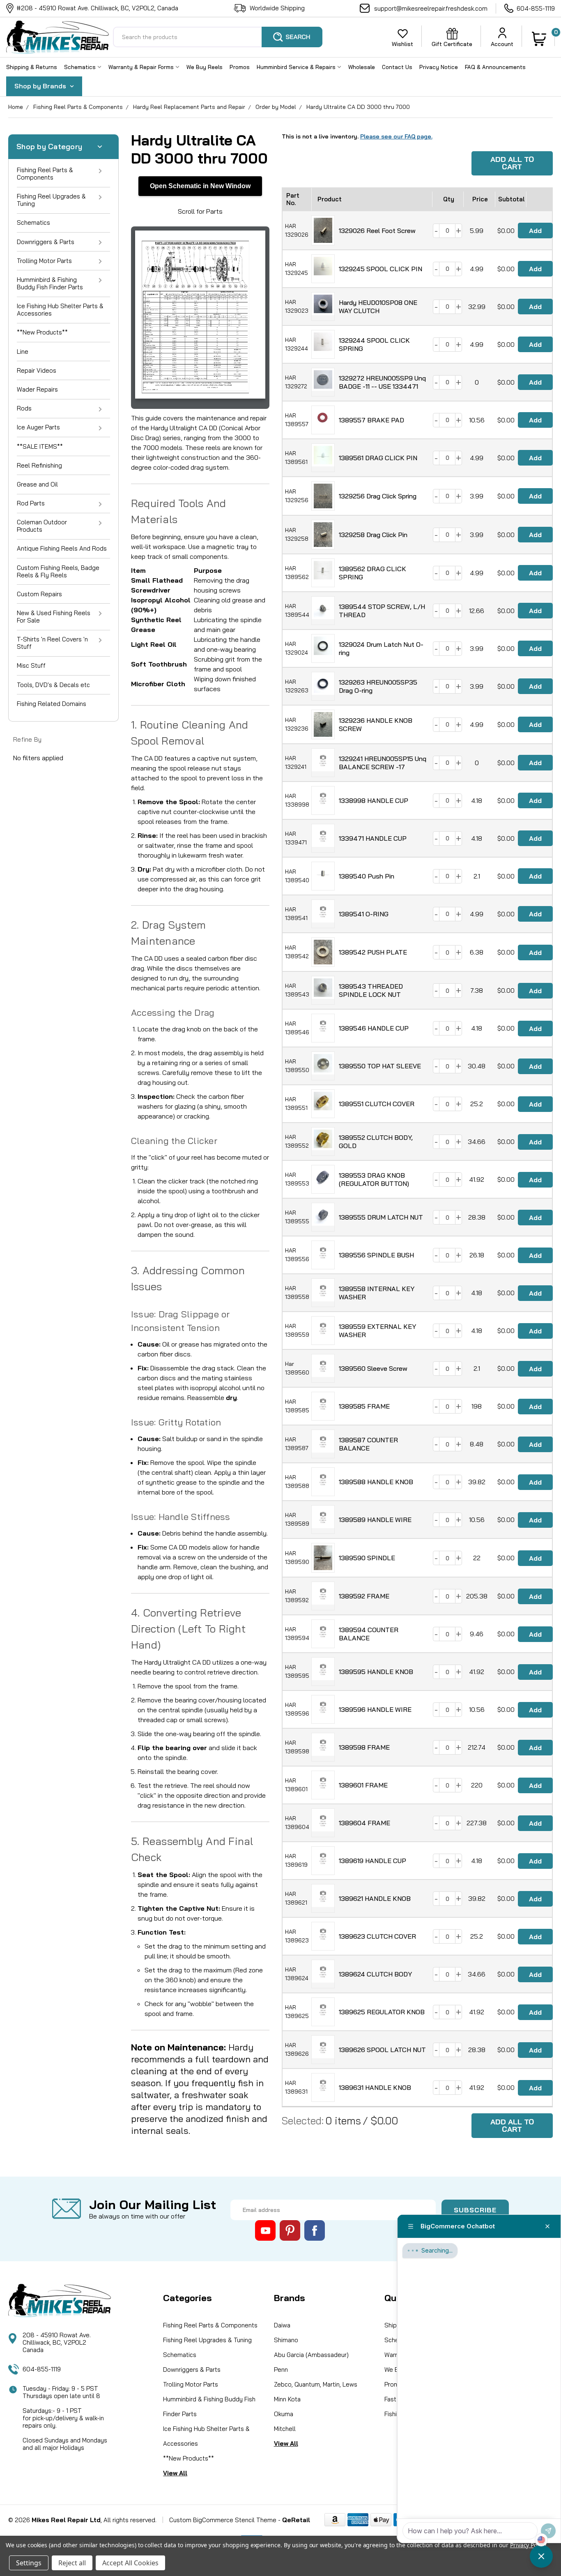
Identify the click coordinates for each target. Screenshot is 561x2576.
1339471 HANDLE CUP (373, 838)
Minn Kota (287, 2399)
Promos (240, 67)
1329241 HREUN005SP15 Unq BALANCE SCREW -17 (383, 763)
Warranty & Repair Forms (142, 67)
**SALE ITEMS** (40, 446)
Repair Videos (37, 370)
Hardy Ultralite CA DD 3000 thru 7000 (358, 107)
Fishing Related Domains (52, 704)
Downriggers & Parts (46, 242)
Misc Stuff (31, 665)
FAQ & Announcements (495, 67)
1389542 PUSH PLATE (373, 952)
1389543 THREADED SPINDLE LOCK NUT (371, 990)
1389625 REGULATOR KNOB (382, 2012)
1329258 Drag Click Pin (373, 535)
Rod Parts (31, 503)
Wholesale (362, 67)
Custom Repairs (39, 594)
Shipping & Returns (32, 67)
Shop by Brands (41, 86)
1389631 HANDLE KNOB (375, 2087)
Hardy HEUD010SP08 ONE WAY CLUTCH (378, 307)
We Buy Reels (205, 67)
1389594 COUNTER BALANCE (369, 1634)
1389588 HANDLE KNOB (376, 1482)
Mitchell (285, 2429)
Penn (281, 2370)
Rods (24, 408)
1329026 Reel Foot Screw (377, 231)
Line (23, 352)
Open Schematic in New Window (200, 186)
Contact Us (397, 67)
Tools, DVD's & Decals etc (53, 685)
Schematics (81, 67)
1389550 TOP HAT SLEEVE (380, 1066)
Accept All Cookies (130, 2563)
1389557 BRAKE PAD (371, 420)
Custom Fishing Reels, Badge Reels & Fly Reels (58, 571)
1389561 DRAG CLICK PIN (378, 458)
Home (16, 107)
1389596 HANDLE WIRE (375, 1709)
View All (175, 2473)
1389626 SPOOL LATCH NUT (382, 2050)
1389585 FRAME (364, 1406)
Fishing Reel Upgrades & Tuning (51, 200)
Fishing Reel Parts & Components (78, 107)
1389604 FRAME (364, 1823)
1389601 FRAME (363, 1785)
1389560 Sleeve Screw (373, 1368)
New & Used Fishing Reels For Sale (54, 617)
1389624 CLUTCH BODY (375, 1974)
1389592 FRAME (364, 1596)
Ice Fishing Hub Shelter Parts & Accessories (60, 310)
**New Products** (42, 332)
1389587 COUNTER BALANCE (368, 1444)
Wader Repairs (37, 389)
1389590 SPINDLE (367, 1558)
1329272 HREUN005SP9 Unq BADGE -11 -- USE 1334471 (382, 382)
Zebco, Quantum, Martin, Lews (316, 2384)
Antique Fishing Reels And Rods (62, 548)
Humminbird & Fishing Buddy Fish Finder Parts (50, 283)
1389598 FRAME (364, 1747)
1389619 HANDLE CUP (372, 1861)
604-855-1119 (536, 8)
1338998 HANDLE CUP (374, 800)
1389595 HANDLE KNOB (376, 1672)
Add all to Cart (512, 163)
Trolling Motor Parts (44, 261)
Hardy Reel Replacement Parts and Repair (189, 107)
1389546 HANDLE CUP (374, 1028)
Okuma (284, 2414)
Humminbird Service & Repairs (297, 67)
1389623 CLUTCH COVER (377, 1936)
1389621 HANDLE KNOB (375, 1898)
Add (535, 231)
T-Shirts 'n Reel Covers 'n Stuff (52, 643)
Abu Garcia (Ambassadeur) (311, 2355)
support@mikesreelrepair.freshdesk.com (431, 8)
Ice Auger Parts (38, 427)
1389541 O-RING (364, 914)
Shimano (286, 2340)
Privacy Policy (528, 2545)
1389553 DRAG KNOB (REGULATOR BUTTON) (374, 1179)
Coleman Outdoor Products (42, 526)
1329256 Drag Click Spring (378, 496)
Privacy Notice (439, 67)
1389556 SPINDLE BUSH (376, 1255)
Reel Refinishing (39, 465)
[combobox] (218, 37)
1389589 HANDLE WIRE (375, 1520)
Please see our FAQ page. (396, 136)
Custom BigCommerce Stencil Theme (223, 2520)
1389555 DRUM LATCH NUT (381, 1217)
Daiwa (282, 2325)
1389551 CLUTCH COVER (377, 1104)
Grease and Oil (37, 484)
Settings (29, 2563)
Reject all (72, 2563)
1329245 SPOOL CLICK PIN (381, 269)
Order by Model (276, 107)
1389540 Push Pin (367, 876)
